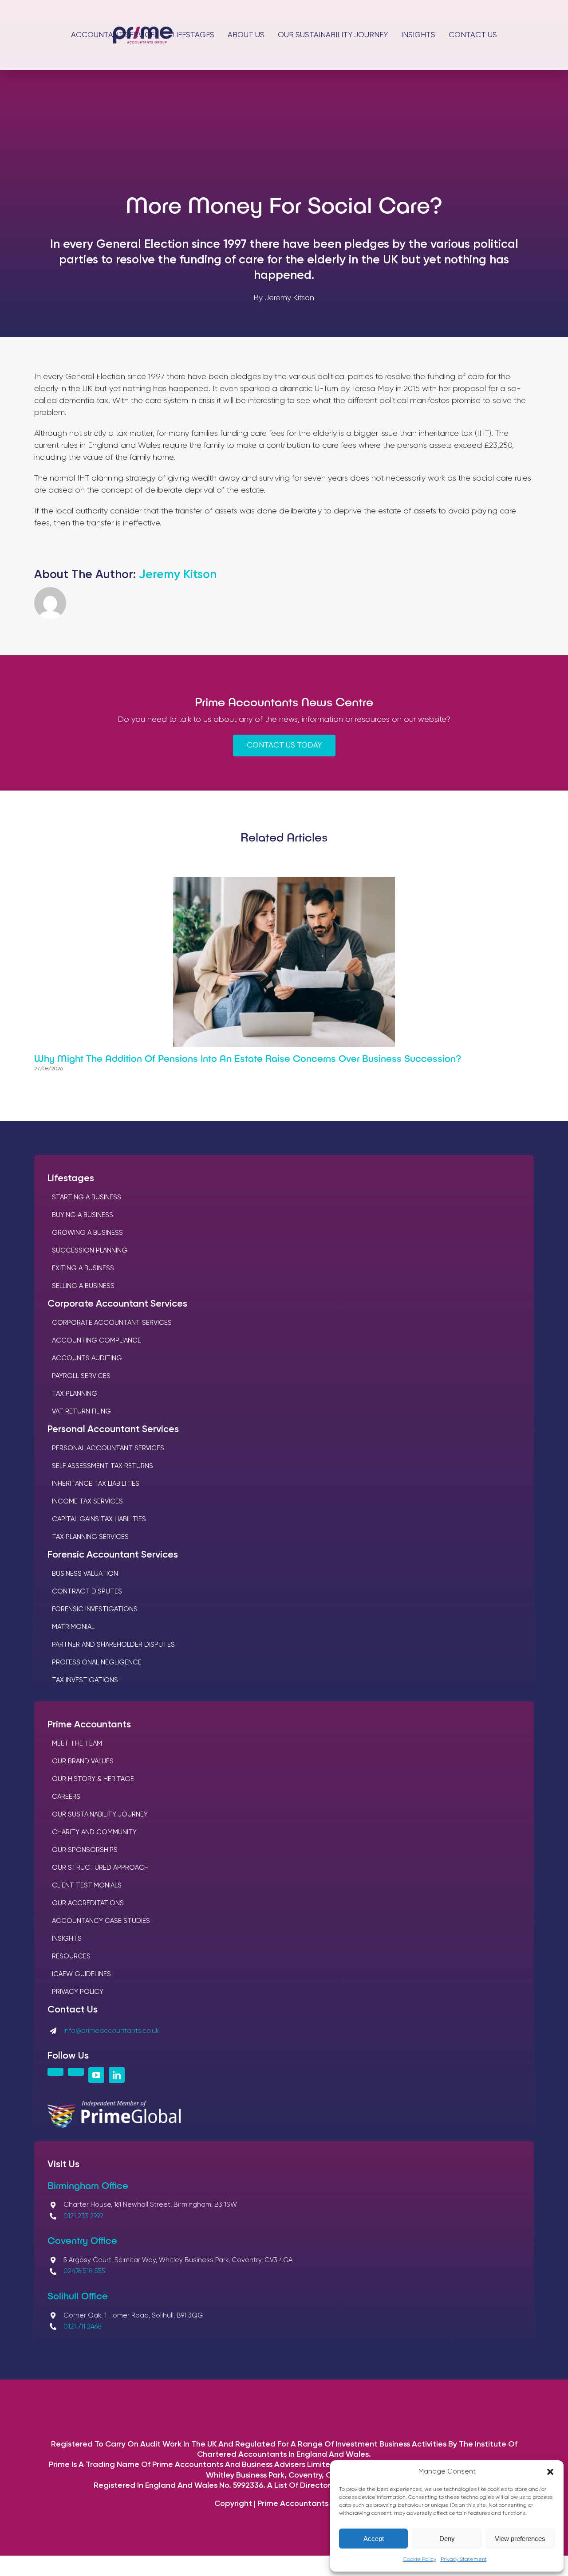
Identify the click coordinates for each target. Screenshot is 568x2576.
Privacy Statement (464, 2560)
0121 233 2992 (83, 2216)
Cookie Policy (420, 2560)
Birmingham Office (88, 2185)
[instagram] (55, 2072)
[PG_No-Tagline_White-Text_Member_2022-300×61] (114, 2105)
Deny (447, 2539)
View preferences (520, 2539)
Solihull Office (78, 2295)
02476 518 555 (84, 2271)
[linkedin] (117, 2075)
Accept (374, 2539)
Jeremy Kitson (178, 575)
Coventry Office (82, 2240)
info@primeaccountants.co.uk (111, 2031)
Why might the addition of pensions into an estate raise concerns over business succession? (248, 1058)
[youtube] (96, 2075)
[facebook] (76, 2072)
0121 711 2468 (83, 2327)
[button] (550, 2472)
